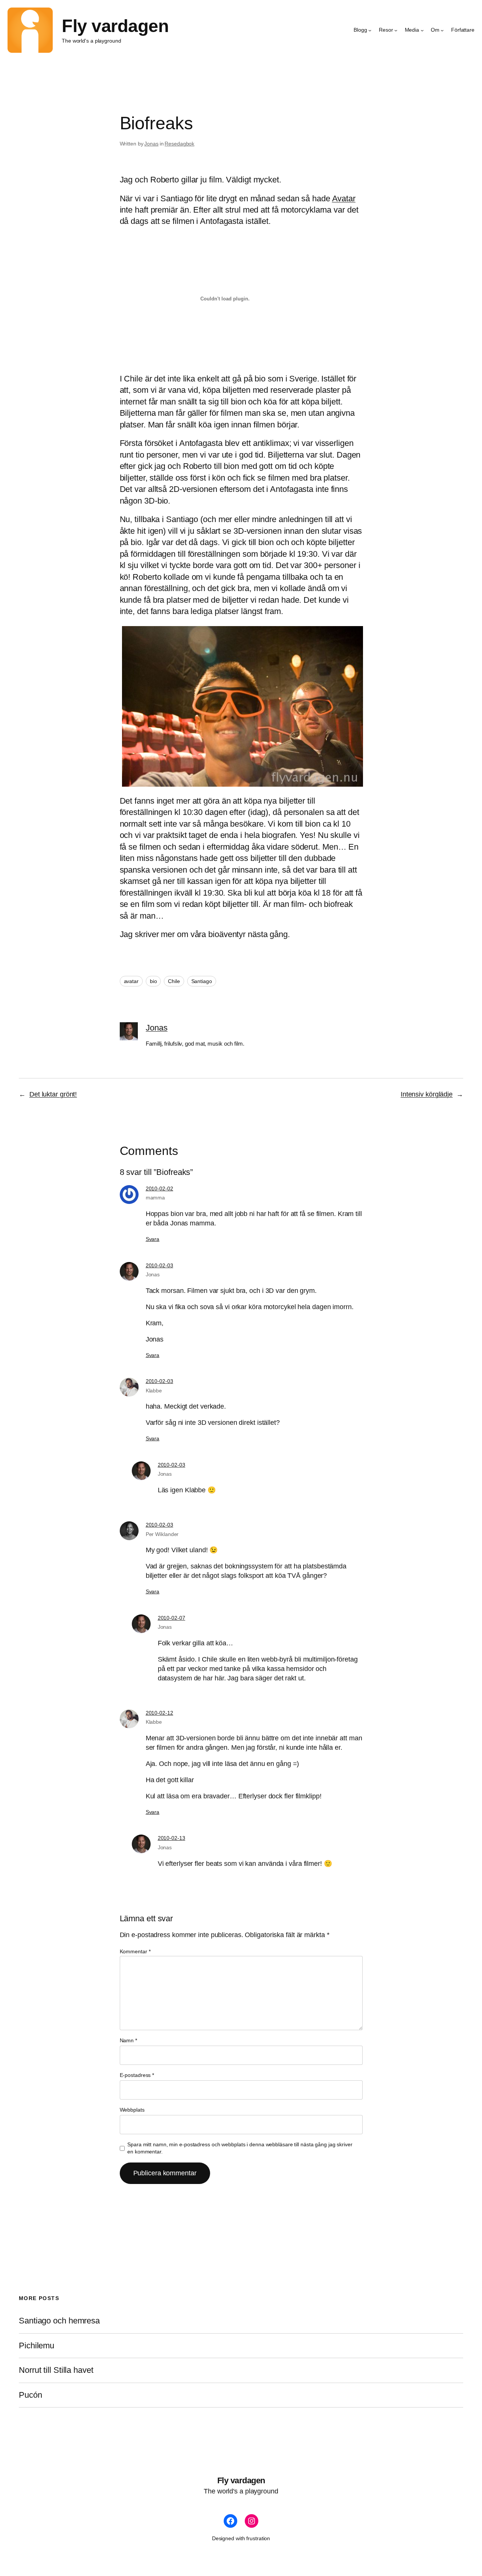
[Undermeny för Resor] (396, 30)
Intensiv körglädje (427, 1094)
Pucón (31, 2395)
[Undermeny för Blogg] (370, 30)
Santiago (202, 981)
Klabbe (154, 1391)
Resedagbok (179, 144)
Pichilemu (37, 2346)
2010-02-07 (172, 1618)
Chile (174, 981)
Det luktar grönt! (53, 1094)
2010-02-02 (159, 1188)
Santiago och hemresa (59, 2321)
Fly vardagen (115, 26)
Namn (128, 2040)
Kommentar (135, 1951)
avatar (131, 981)
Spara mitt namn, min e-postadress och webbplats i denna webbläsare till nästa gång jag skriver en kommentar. (240, 2148)
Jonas (151, 144)
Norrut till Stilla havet (56, 2370)
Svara (153, 1239)
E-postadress (137, 2075)
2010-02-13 (172, 1838)
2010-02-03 (159, 1265)
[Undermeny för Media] (422, 30)
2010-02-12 (159, 1713)
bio (153, 981)
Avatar (344, 198)
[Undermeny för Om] (442, 30)
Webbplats (132, 2110)
